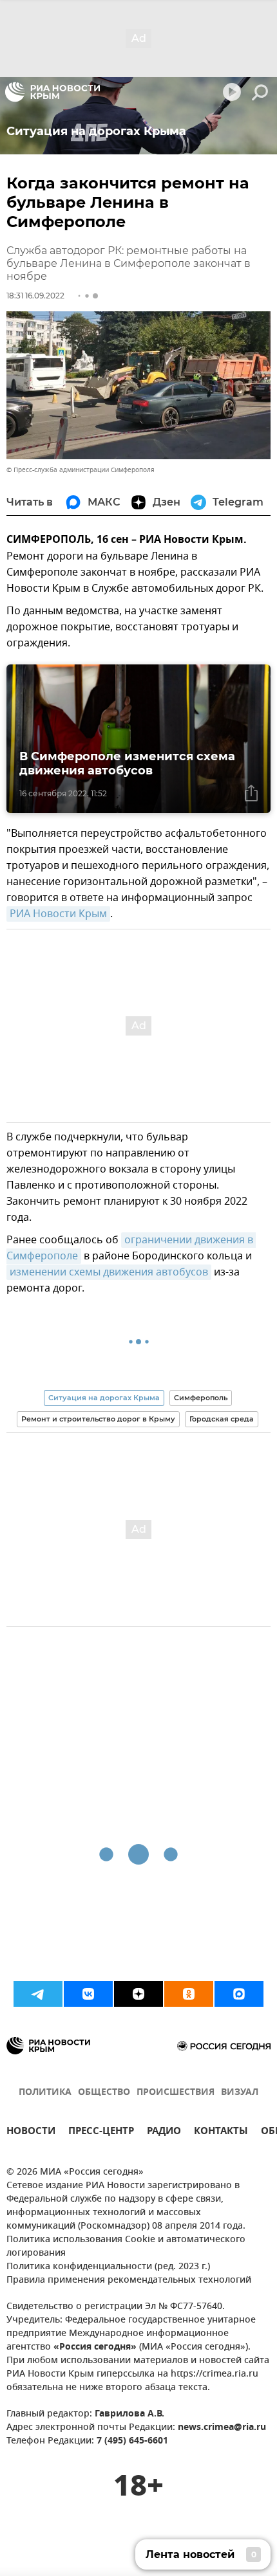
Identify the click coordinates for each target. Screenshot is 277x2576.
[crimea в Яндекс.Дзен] (138, 1994)
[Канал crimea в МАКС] (239, 1994)
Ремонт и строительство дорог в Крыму (98, 1419)
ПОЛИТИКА (45, 2093)
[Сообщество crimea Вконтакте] (88, 1994)
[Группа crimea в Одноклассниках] (189, 1994)
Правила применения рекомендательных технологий (129, 2280)
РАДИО (164, 2133)
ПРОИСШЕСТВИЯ (176, 2093)
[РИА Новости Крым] (53, 92)
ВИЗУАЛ (240, 2093)
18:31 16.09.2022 (35, 296)
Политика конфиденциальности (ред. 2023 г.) (108, 2267)
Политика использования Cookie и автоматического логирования (126, 2247)
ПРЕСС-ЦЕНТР (101, 2133)
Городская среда (222, 1419)
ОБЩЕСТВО (104, 2093)
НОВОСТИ (31, 2133)
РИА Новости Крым (58, 914)
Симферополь (201, 1398)
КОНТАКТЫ (221, 2133)
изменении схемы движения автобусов (109, 1272)
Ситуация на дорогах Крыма (104, 1398)
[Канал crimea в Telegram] (38, 1994)
